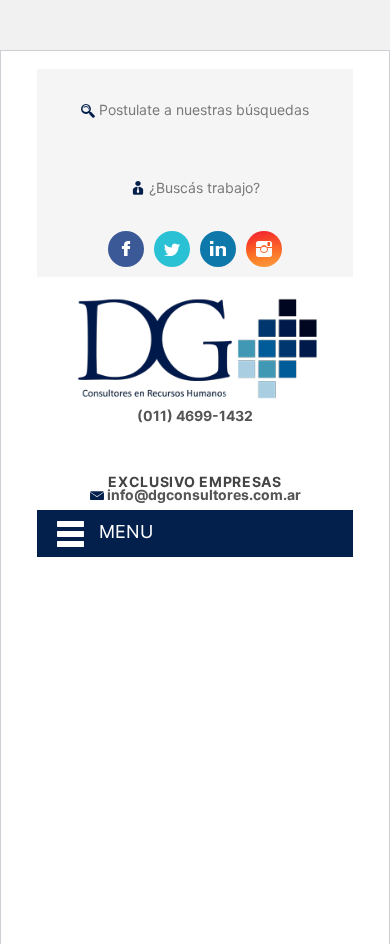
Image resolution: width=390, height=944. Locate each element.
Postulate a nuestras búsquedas (204, 109)
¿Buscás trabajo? (204, 187)
